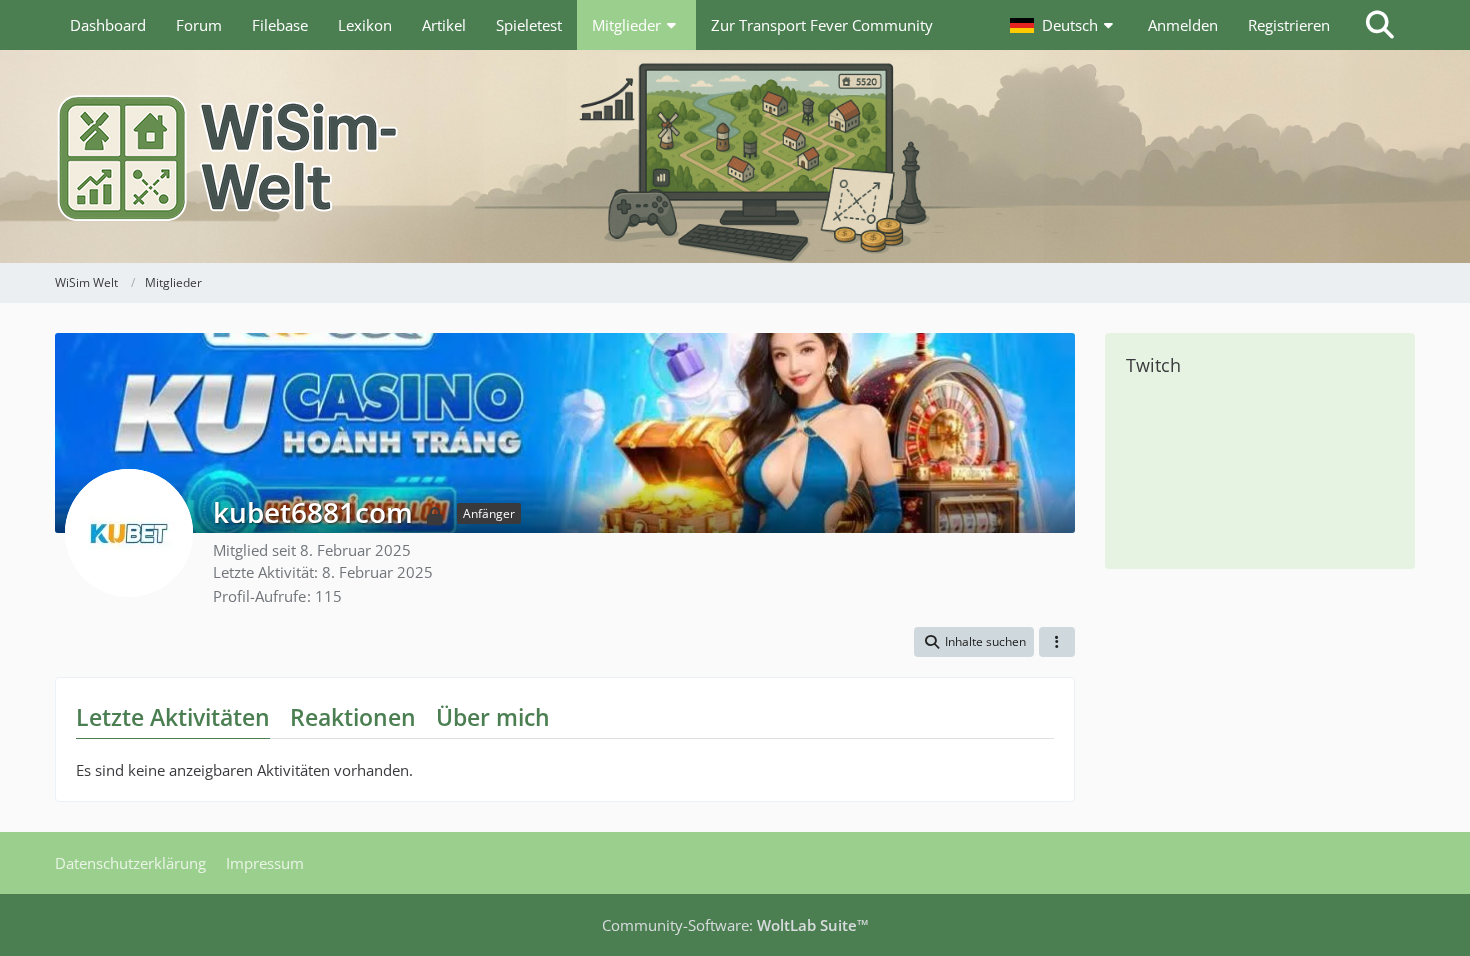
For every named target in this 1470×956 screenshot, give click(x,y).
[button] (1064, 25)
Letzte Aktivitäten (173, 717)
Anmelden (1183, 25)
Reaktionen (353, 717)
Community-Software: (735, 925)
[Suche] (1380, 25)
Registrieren (1289, 25)
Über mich (493, 717)
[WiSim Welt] (735, 156)
